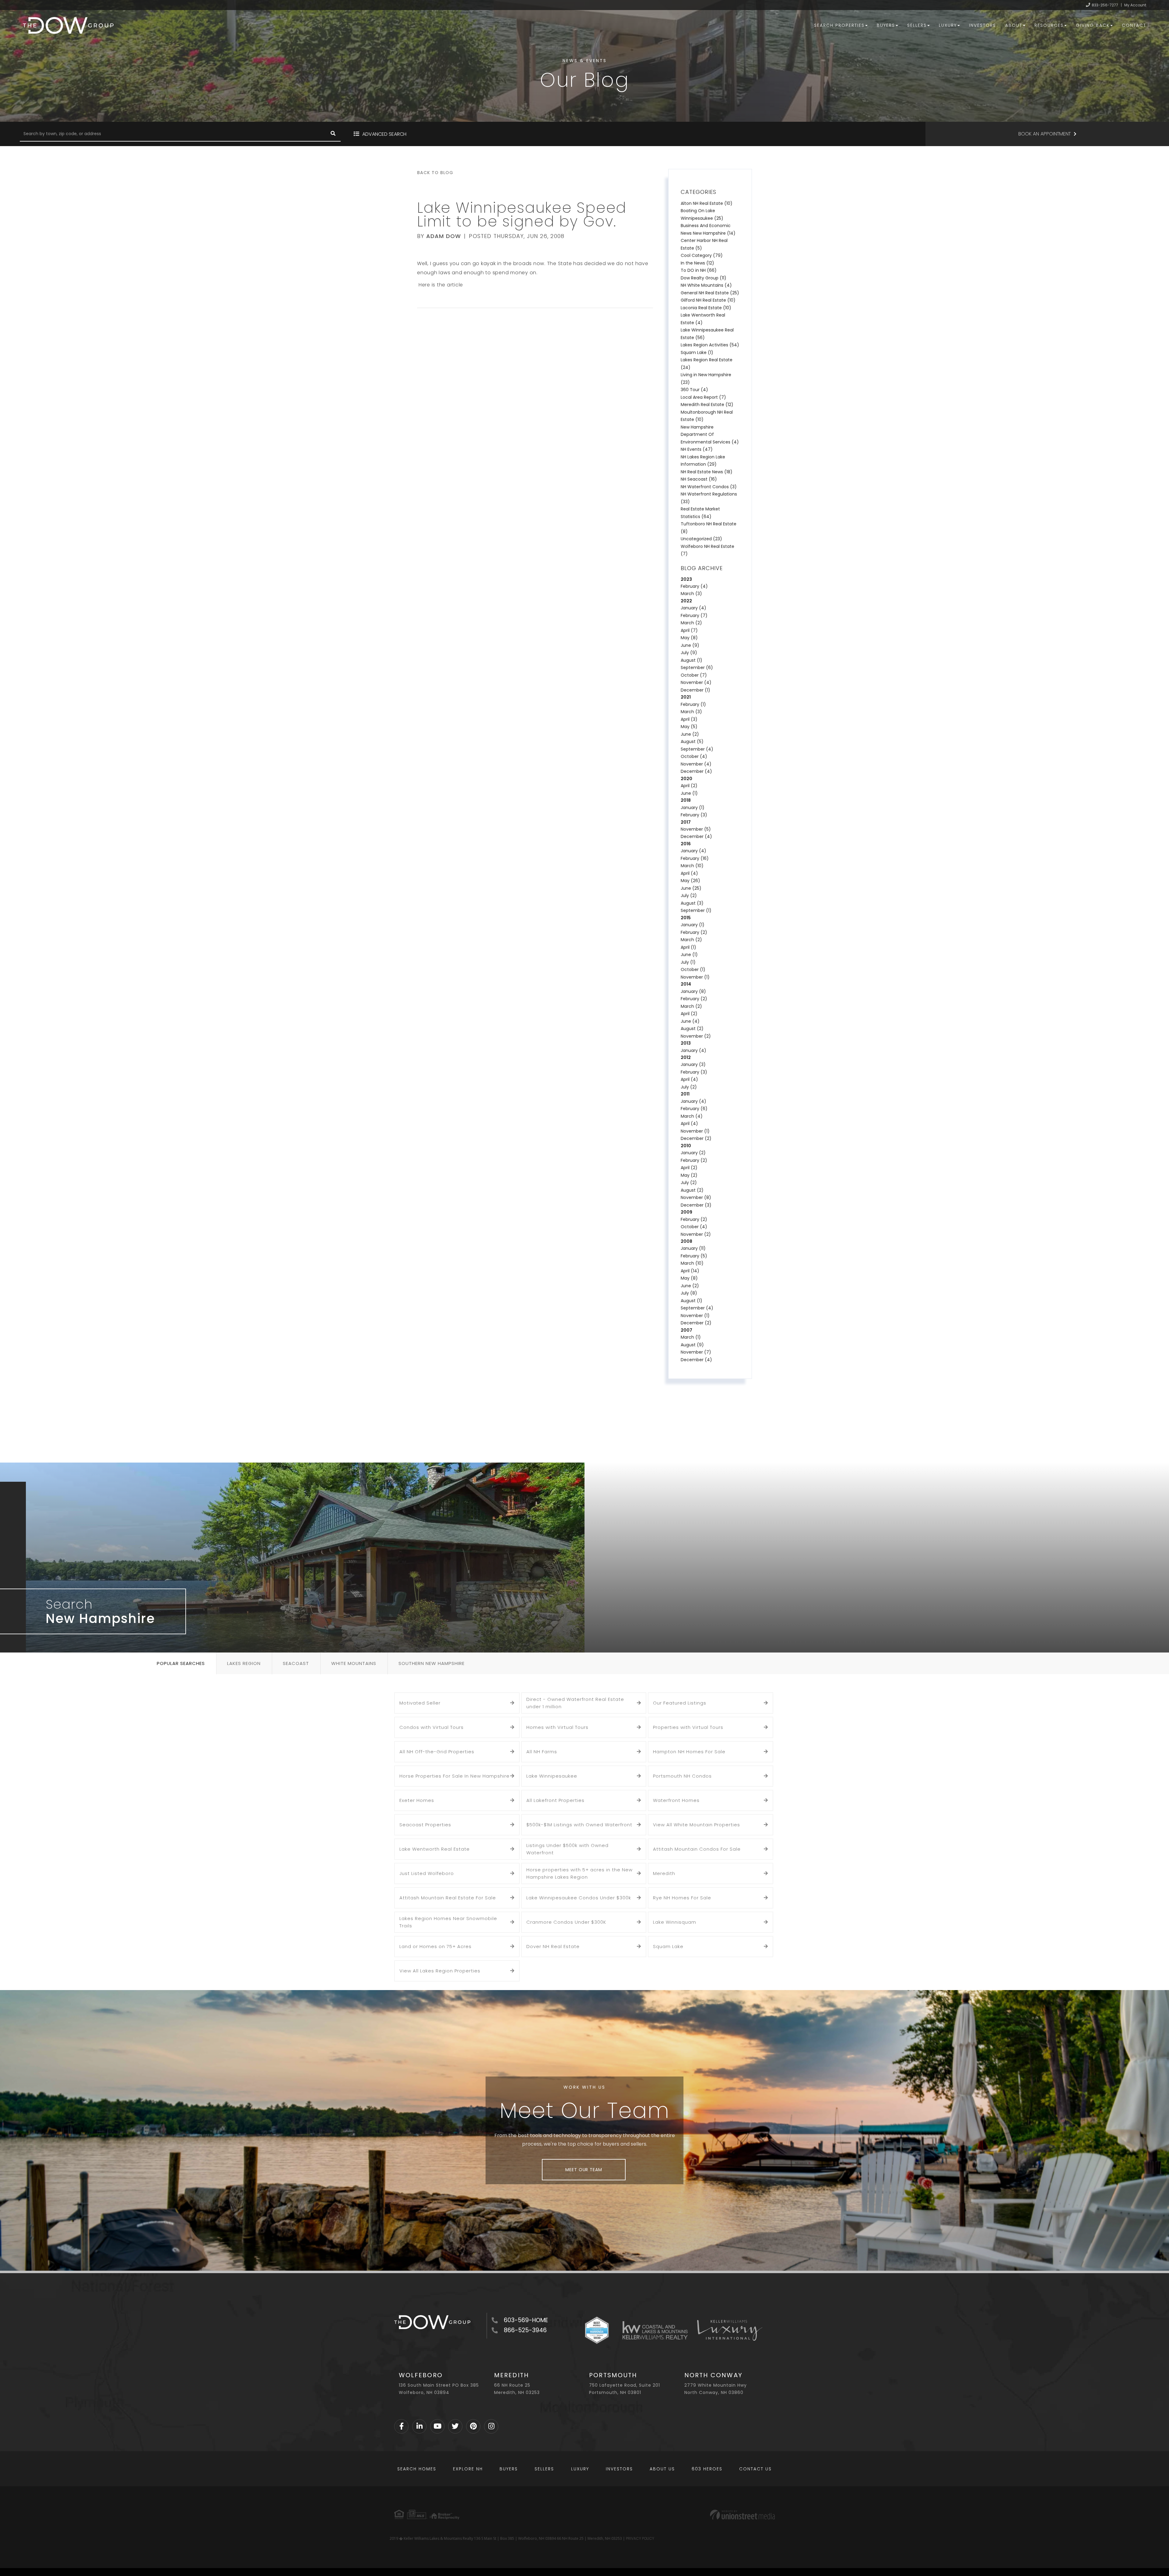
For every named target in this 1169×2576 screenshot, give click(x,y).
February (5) (694, 1256)
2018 (686, 800)
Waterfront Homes (676, 1800)
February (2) (694, 932)
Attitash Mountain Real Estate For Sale (448, 1898)
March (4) (692, 1116)
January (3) (693, 1064)
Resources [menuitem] (1049, 25)
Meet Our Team (584, 2170)
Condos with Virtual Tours (432, 1727)
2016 (686, 844)
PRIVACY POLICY (640, 2538)
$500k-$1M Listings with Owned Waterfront (579, 1825)
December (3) (696, 1205)
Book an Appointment (1044, 134)
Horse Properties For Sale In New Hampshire (455, 1776)
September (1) (696, 910)
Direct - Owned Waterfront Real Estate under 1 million (575, 1703)
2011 (685, 1094)
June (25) (691, 888)
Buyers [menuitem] (886, 25)
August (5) (692, 741)
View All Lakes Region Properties (440, 1971)
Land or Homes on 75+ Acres (435, 1946)
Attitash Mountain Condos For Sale (697, 1849)
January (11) (693, 1248)
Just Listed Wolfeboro (427, 1873)
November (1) (695, 977)
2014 (686, 984)
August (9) (692, 1345)
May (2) (689, 1175)
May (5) (689, 727)
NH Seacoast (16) (699, 479)
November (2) (696, 1036)
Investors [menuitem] (983, 25)
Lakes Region (244, 1663)
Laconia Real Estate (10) (706, 308)
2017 (686, 822)
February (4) (694, 586)
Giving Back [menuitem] (1093, 25)
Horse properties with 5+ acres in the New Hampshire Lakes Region (579, 1873)
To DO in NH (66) (699, 270)
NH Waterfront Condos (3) (709, 487)
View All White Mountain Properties (697, 1825)
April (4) (689, 873)
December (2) (696, 1138)
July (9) (689, 653)
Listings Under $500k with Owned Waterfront (567, 1849)
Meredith (664, 1873)
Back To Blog (435, 173)
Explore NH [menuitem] (468, 2469)
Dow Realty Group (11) (704, 278)
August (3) (692, 903)
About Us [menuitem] (662, 2469)
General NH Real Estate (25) (710, 293)
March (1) (691, 1337)
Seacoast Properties (425, 1825)
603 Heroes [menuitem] (707, 2469)
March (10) (692, 866)
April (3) (689, 719)
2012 (686, 1057)
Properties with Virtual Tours (688, 1727)
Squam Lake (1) (697, 352)
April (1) (688, 947)
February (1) (693, 704)
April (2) (689, 786)
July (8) (689, 1293)
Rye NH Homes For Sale (682, 1898)
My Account (1135, 5)
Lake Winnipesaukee (552, 1776)
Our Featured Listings (680, 1703)
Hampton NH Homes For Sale (689, 1752)
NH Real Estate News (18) (707, 472)
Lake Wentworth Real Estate (435, 1849)
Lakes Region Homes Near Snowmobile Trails (448, 1922)
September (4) (697, 749)
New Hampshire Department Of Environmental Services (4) (710, 435)
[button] (333, 134)
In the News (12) (697, 263)
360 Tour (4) (694, 390)
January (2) (693, 1153)
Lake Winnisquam (675, 1922)
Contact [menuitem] (1134, 25)
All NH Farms (542, 1752)
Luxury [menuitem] (948, 25)
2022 (686, 601)
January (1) (693, 808)
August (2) (692, 1029)
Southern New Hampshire (432, 1663)
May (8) (689, 638)
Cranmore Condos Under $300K (566, 1922)
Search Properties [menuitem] (839, 25)
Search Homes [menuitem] (417, 2469)
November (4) (696, 682)
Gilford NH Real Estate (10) (708, 300)
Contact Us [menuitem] (755, 2469)
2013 (686, 1043)
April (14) (690, 1271)
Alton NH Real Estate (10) (707, 203)
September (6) (697, 668)
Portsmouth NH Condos (682, 1776)
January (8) (693, 991)
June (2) (690, 734)
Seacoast (296, 1663)
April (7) (689, 630)
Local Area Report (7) (703, 397)
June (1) (689, 793)
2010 (686, 1146)
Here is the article (440, 285)
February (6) (694, 1109)
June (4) (690, 1021)
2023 (686, 579)
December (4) (696, 771)
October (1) (693, 969)
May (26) (690, 881)
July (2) (689, 895)
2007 (686, 1330)
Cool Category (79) (702, 255)
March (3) (691, 594)
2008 (686, 1241)
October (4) (694, 756)
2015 (686, 918)
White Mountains (354, 1663)
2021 (686, 697)
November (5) (696, 829)
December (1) (695, 690)
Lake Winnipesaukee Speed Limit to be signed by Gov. (522, 215)
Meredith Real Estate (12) (707, 405)
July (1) (688, 962)
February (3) (694, 815)
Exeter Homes (417, 1800)
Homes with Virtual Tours (557, 1727)
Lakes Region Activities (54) (710, 345)
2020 (686, 779)
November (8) (696, 1197)
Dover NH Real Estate (553, 1946)
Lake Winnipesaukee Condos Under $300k (579, 1898)
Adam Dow (444, 236)
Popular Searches (181, 1663)
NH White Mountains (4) (706, 285)
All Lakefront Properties (555, 1800)
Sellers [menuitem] (917, 25)
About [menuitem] (1014, 25)
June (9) (690, 645)
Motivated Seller (420, 1703)
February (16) (695, 858)
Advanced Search (384, 134)
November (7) (696, 1352)
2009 (686, 1212)
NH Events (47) (697, 449)
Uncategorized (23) (701, 539)
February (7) (694, 615)
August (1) (692, 660)
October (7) (694, 675)
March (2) (691, 623)
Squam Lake (668, 1946)
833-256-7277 (1105, 5)
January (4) (693, 608)
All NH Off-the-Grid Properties (437, 1752)
